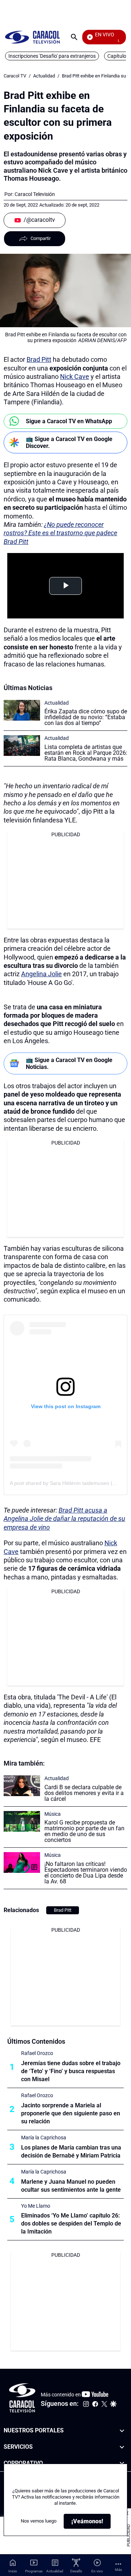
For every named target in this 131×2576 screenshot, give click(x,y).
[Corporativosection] (122, 2463)
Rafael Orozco (37, 2053)
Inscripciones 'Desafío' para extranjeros (52, 56)
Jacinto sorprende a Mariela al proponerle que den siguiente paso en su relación (71, 2113)
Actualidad (44, 76)
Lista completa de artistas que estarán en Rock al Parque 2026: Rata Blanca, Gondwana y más (86, 753)
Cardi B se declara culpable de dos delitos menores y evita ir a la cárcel (84, 1793)
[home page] (32, 37)
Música (53, 1814)
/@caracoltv (39, 220)
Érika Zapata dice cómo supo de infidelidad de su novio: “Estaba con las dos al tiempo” (86, 717)
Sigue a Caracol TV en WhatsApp (69, 421)
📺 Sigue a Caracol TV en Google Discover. (69, 442)
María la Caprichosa (44, 2138)
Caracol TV (15, 76)
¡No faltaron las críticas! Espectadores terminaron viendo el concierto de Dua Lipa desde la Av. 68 (86, 1873)
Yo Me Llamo (36, 2206)
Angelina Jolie (41, 974)
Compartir (41, 238)
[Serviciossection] (122, 2447)
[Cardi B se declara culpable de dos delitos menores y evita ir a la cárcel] (22, 1786)
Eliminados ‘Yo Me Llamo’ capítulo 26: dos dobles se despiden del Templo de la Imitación (71, 2224)
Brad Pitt (39, 359)
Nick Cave (75, 376)
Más (118, 2570)
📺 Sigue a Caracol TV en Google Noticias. (69, 1063)
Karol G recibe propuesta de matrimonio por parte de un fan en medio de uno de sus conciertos (84, 1831)
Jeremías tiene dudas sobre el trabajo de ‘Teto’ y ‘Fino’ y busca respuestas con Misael (71, 2071)
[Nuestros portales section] (122, 2431)
